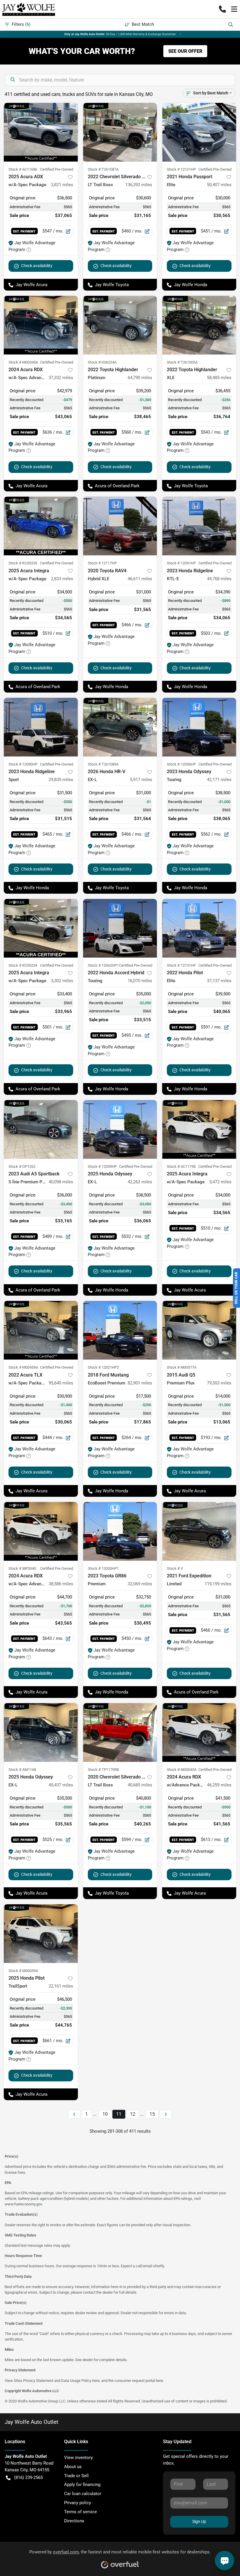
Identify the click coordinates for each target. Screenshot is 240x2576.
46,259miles (219, 1785)
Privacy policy (78, 2503)
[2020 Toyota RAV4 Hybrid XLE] (120, 526)
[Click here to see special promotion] (120, 34)
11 (119, 2114)
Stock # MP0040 (22, 1568)
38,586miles (61, 1584)
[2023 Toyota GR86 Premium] (120, 1531)
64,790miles (140, 378)
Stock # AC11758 (181, 1166)
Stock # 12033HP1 (103, 1568)
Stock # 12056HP (181, 764)
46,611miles (140, 579)
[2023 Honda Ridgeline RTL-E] (199, 526)
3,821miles (62, 185)
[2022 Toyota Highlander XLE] (199, 325)
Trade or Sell (76, 2476)
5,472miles (220, 1182)
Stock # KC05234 (23, 965)
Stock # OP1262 (22, 1166)
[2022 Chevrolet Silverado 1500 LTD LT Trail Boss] (120, 132)
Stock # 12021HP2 (103, 1367)
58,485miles (219, 378)
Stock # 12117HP (102, 563)
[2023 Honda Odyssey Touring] (199, 727)
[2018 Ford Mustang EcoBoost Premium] (120, 1330)
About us (73, 2467)
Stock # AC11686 (23, 169)
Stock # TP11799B (103, 1770)
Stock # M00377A (182, 1367)
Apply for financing (82, 2485)
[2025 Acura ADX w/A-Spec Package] (41, 132)
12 (133, 2114)
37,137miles (219, 981)
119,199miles (218, 1584)
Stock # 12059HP (102, 1166)
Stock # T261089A (103, 764)
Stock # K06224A (102, 362)
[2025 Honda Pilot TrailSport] (41, 1934)
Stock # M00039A (23, 1971)
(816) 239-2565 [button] (28, 2477)
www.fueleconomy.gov (23, 2204)
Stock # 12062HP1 (103, 965)
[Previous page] (74, 2114)
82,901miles (140, 1383)
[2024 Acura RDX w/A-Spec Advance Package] (41, 325)
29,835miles (61, 780)
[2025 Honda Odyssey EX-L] (120, 1129)
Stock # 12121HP (181, 169)
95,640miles (61, 1383)
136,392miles (139, 185)
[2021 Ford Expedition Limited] (199, 1531)
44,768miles (219, 579)
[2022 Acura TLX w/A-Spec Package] (41, 1330)
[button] (222, 9)
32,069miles (140, 1584)
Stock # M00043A (182, 1770)
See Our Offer (185, 51)
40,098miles (61, 1182)
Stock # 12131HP (181, 965)
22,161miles (61, 1986)
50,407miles (219, 185)
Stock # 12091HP (181, 563)
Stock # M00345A (23, 362)
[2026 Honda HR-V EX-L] (120, 727)
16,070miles (140, 981)
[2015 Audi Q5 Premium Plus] (199, 1330)
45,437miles (61, 1785)
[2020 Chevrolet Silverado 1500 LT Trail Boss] (120, 1732)
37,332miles (61, 378)
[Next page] (166, 2114)
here (96, 2381)
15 (152, 2114)
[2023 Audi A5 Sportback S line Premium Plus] (41, 1129)
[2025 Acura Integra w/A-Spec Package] (41, 526)
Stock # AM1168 (22, 1770)
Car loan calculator (83, 2494)
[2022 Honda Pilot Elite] (199, 928)
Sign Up (199, 2521)
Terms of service (80, 2512)
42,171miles (219, 780)
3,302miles (62, 981)
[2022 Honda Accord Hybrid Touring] (120, 928)
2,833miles (62, 579)
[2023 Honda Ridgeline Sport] (41, 727)
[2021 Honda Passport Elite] (199, 132)
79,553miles (219, 1383)
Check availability (37, 266)
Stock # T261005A (182, 362)
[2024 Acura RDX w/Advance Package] (199, 1732)
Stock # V (175, 1568)
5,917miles (141, 780)
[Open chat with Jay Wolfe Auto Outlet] (224, 2560)
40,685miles (140, 1785)
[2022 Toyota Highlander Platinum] (120, 325)
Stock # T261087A (103, 169)
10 (105, 2114)
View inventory (78, 2458)
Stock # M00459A (23, 1367)
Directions (74, 2521)
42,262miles (140, 1182)
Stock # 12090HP (23, 764)
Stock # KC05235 (23, 563)
